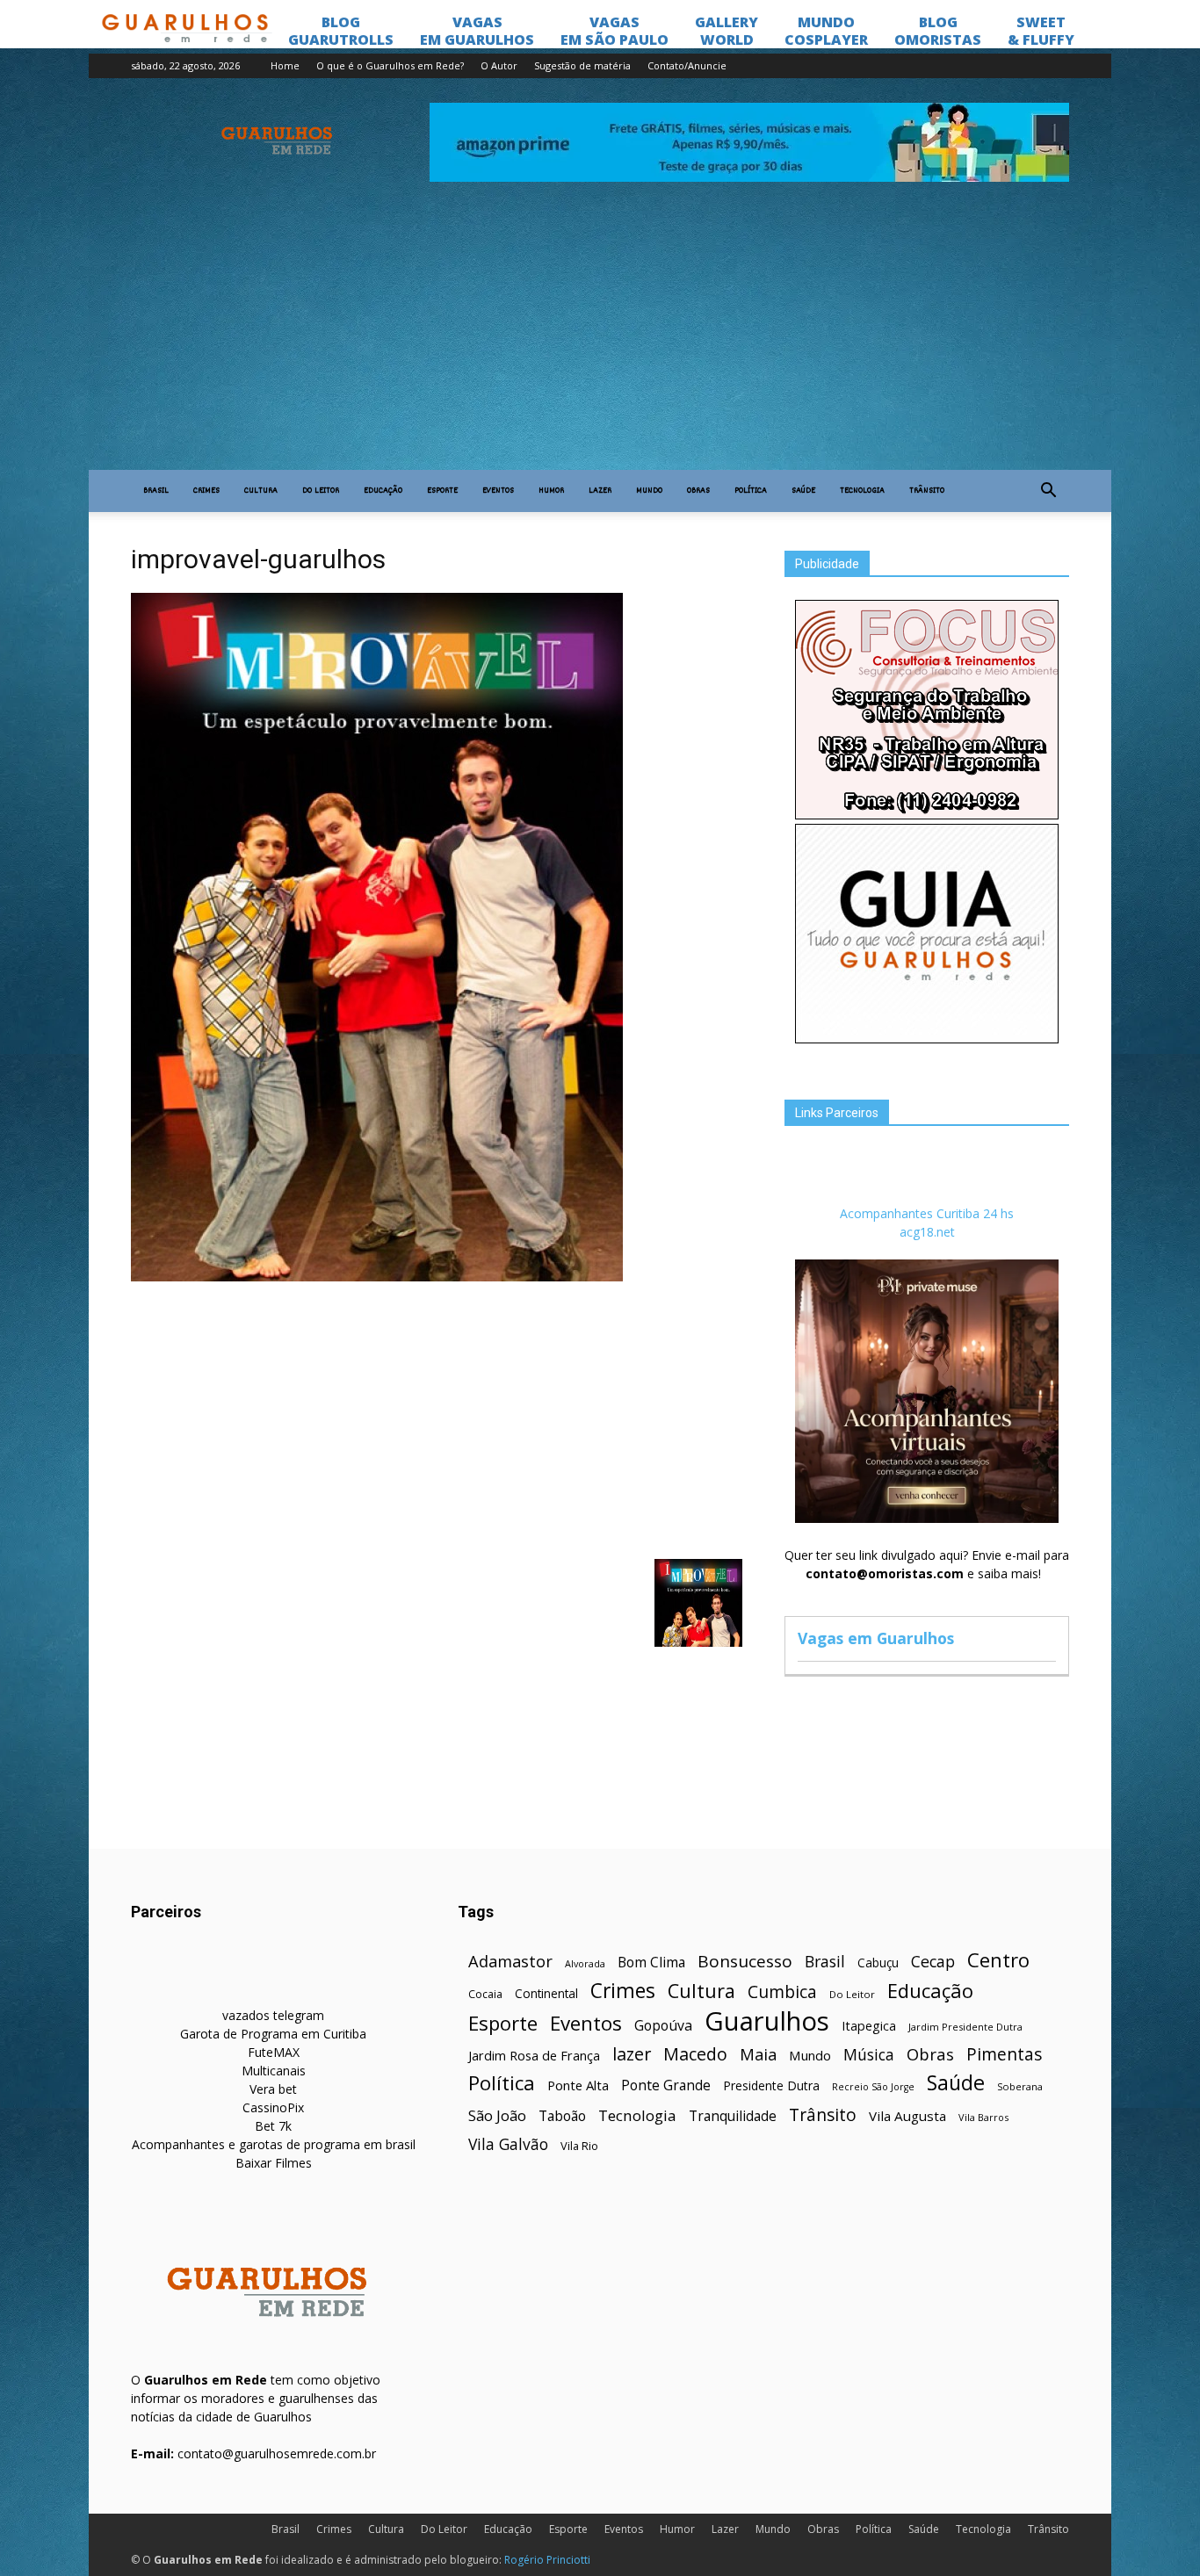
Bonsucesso (745, 1962)
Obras (698, 491)
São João (497, 2115)
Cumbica (782, 1992)
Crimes (206, 491)
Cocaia (485, 1994)
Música (869, 2055)
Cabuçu (878, 1963)
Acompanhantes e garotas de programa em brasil (274, 2144)
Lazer (600, 491)
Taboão (562, 2116)
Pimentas (1005, 2054)
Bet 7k (273, 2126)
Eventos (498, 491)
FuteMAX (274, 2052)
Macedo (695, 2054)
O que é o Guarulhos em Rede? (390, 65)
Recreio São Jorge (873, 2087)
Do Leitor (321, 491)
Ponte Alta (578, 2085)
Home (285, 65)
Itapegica (869, 2026)
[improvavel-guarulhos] (377, 1277)
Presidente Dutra (771, 2085)
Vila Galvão (508, 2144)
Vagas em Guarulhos (876, 1638)
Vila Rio (579, 2146)
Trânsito (927, 491)
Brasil (156, 491)
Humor (551, 491)
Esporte (442, 491)
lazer (632, 2054)
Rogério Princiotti (547, 2560)
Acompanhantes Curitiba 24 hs (927, 1213)
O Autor (499, 65)
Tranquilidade (733, 2116)
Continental (546, 1993)
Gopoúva (663, 2026)
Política (751, 491)
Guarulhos (767, 2021)
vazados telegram (273, 2015)
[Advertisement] (600, 338)
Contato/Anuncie (687, 65)
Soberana (1020, 2086)
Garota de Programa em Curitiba (273, 2034)
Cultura (261, 491)
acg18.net (927, 1232)
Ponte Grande (666, 2085)
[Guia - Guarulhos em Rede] (927, 1039)
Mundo (649, 491)
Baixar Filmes (274, 2163)
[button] (1048, 491)
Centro (998, 1960)
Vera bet (273, 2089)
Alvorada (585, 1963)
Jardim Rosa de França (534, 2055)
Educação (383, 491)
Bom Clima (651, 1963)
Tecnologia (862, 491)
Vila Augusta (907, 2116)
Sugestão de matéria (582, 65)
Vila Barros (983, 2117)
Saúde (803, 491)
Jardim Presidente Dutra (965, 2027)
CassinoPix (273, 2107)
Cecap (933, 1962)
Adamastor (510, 1962)
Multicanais (274, 2071)
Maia (758, 2054)
